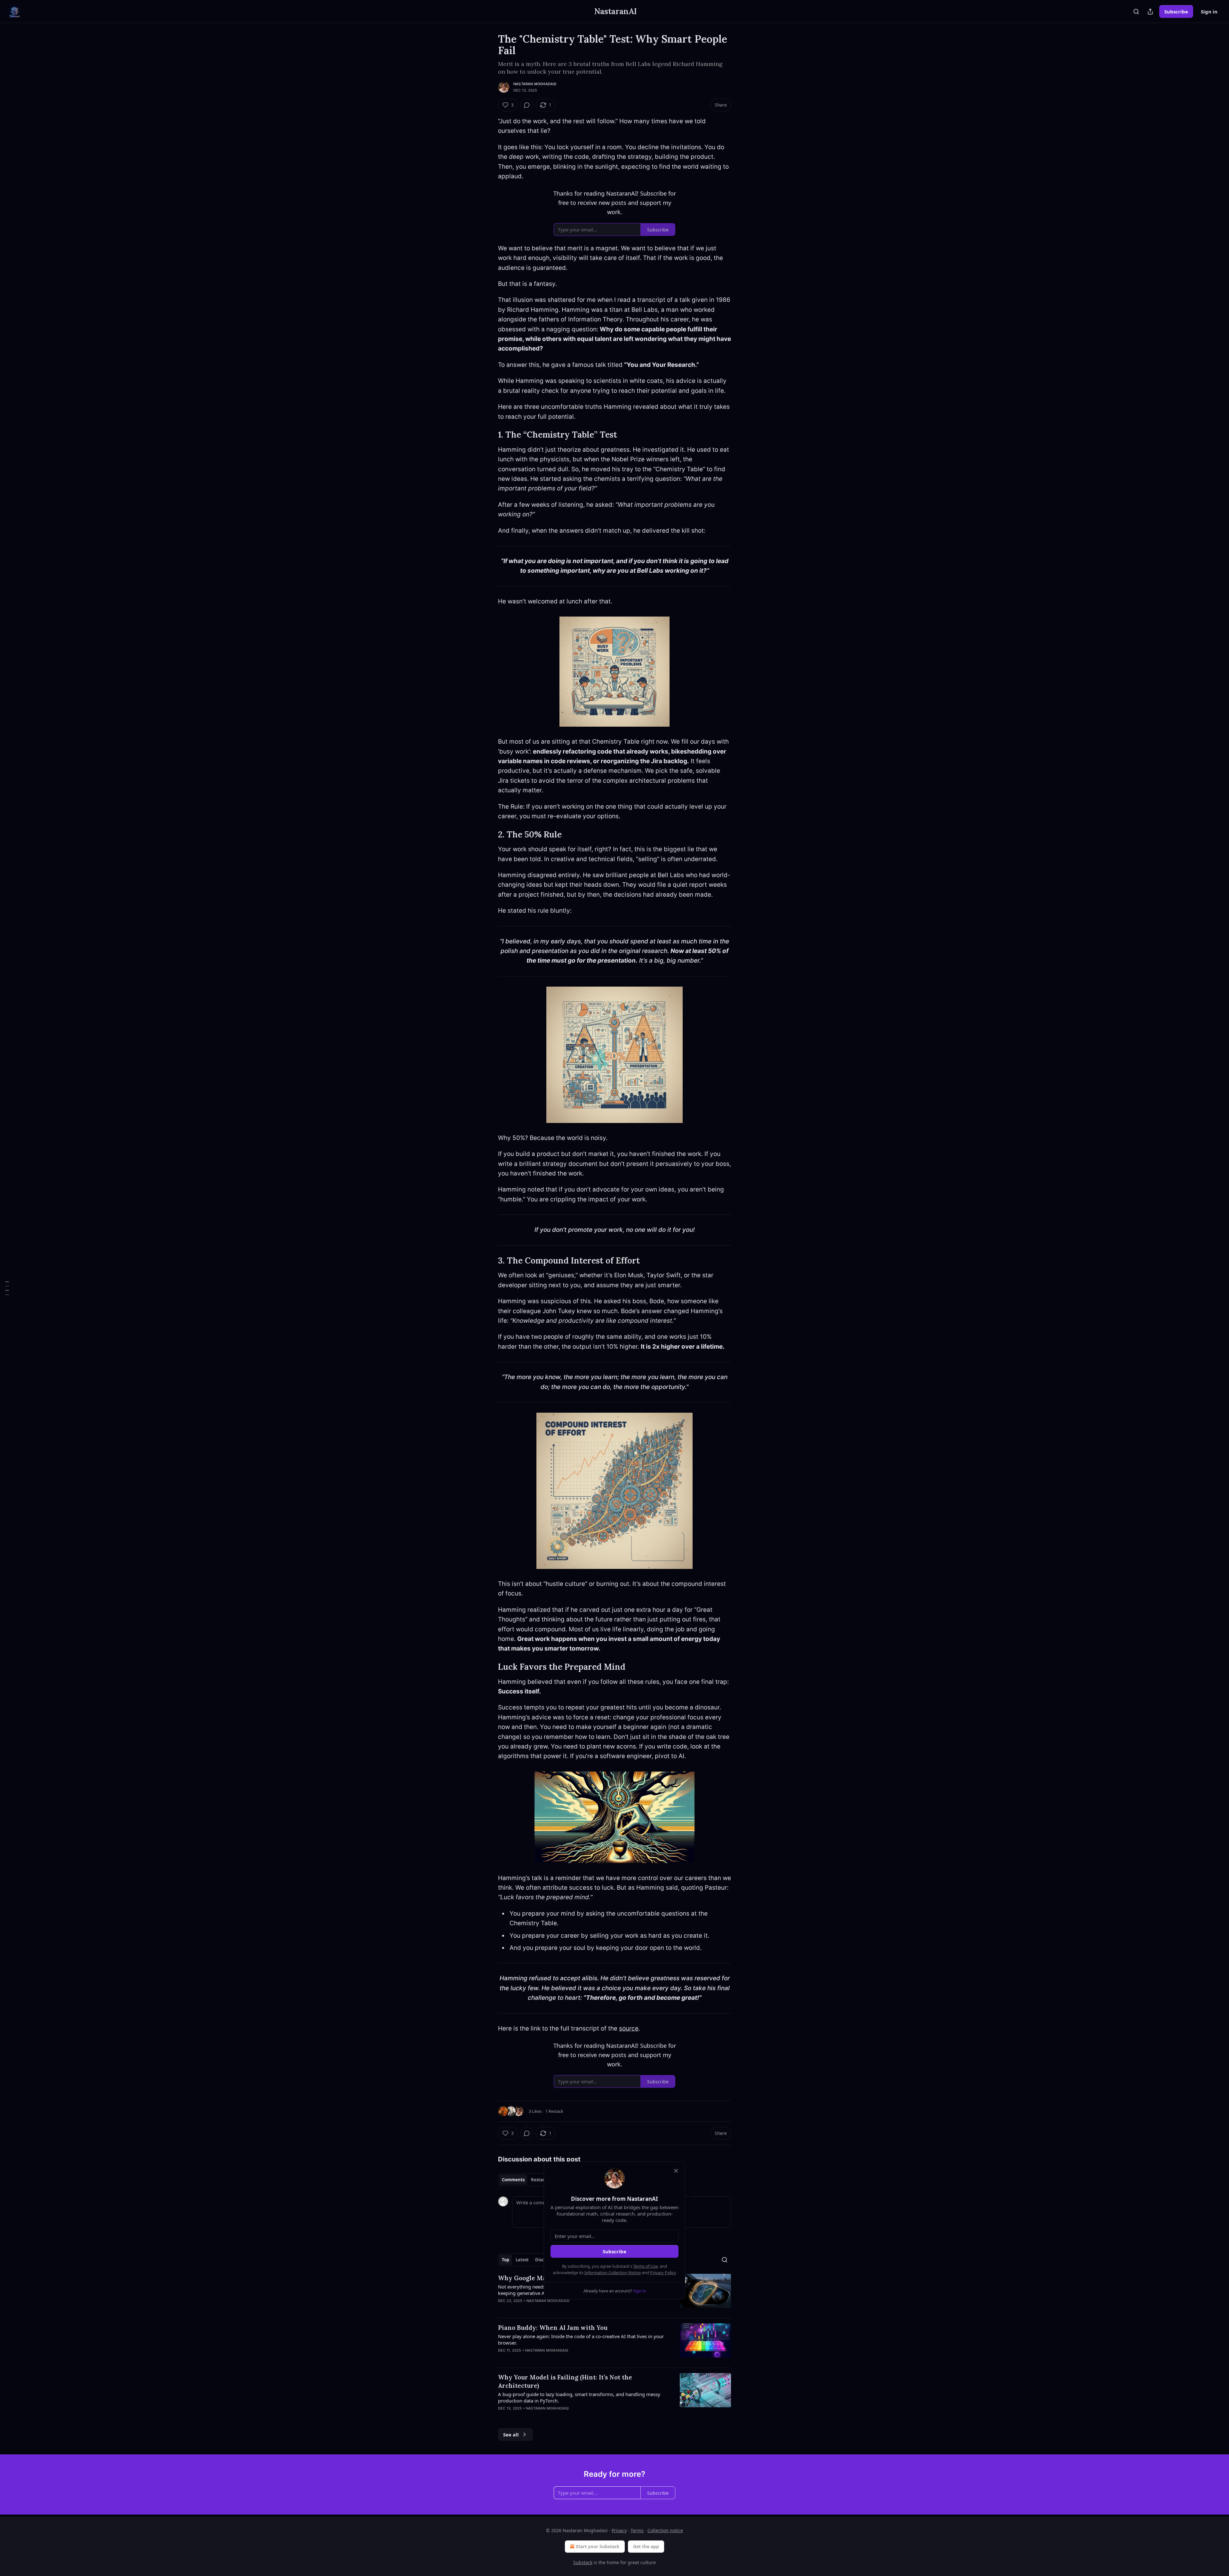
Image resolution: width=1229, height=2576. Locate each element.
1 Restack (554, 2111)
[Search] (1136, 12)
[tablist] (526, 2180)
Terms (637, 2530)
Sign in (1209, 12)
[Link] (489, 435)
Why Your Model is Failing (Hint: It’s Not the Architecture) (565, 2381)
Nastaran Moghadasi (535, 84)
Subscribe (1176, 12)
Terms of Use (645, 2266)
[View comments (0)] (527, 105)
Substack (583, 2562)
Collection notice (665, 2530)
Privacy (619, 2530)
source (629, 2028)
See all (511, 2435)
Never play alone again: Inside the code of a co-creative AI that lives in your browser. (581, 2339)
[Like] (502, 2309)
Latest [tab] (522, 2260)
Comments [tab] (513, 2180)
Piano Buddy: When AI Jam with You (553, 2328)
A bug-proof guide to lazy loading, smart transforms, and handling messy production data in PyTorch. (579, 2397)
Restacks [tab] (540, 2180)
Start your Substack (598, 2546)
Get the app (646, 2546)
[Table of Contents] (7, 1288)
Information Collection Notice (613, 2273)
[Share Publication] (1150, 12)
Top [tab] (506, 2260)
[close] (676, 2171)
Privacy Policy (663, 2273)
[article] (614, 2343)
